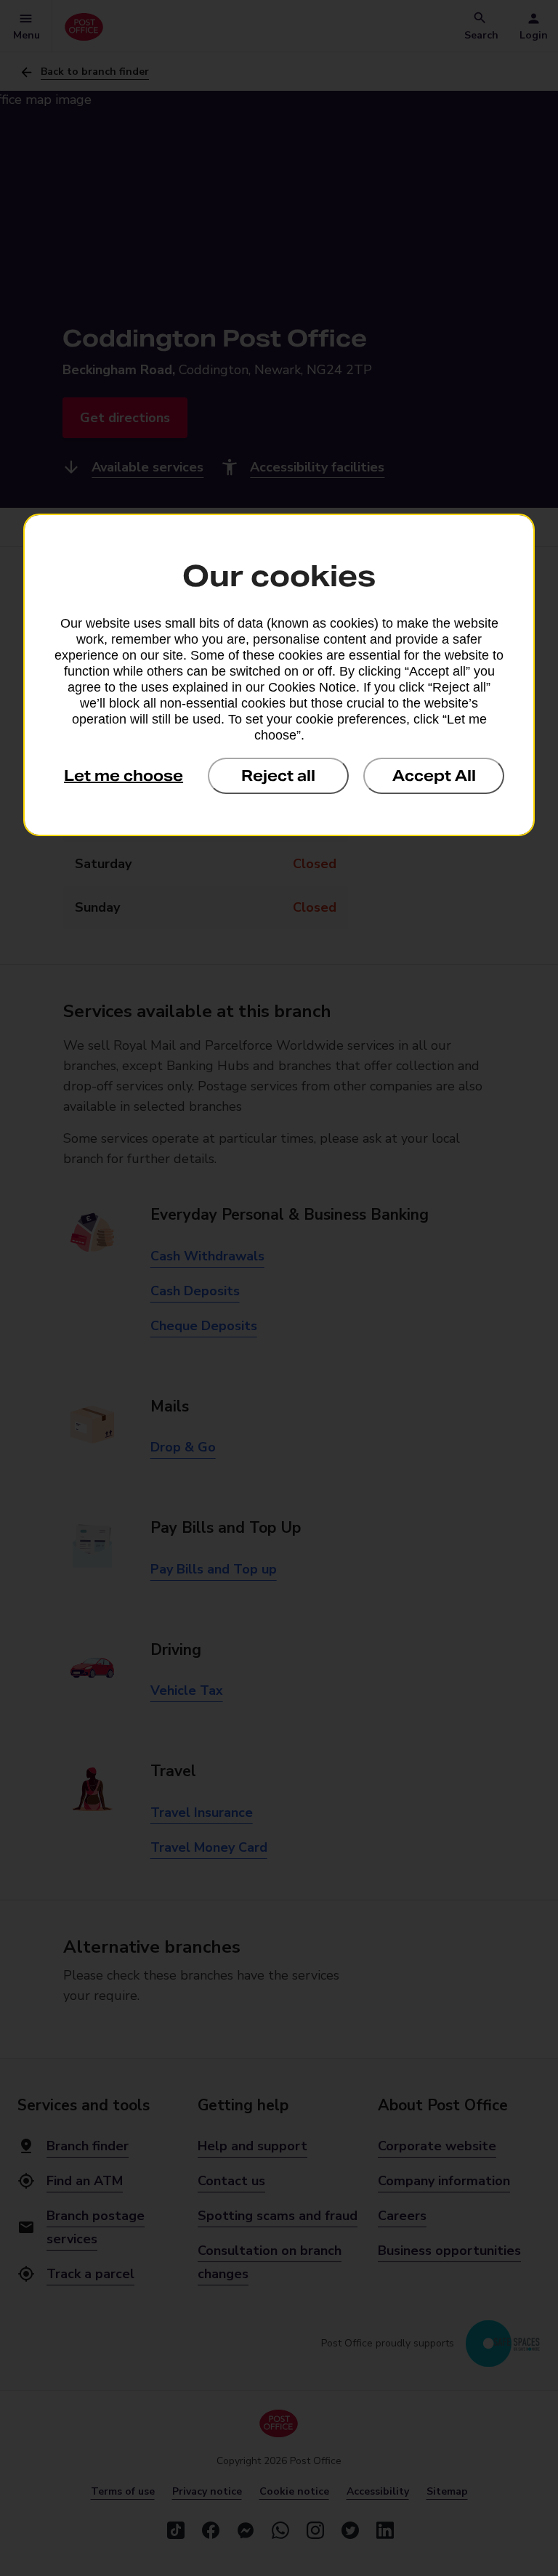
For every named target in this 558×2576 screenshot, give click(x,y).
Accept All (434, 776)
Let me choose (124, 776)
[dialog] (279, 675)
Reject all (278, 776)
